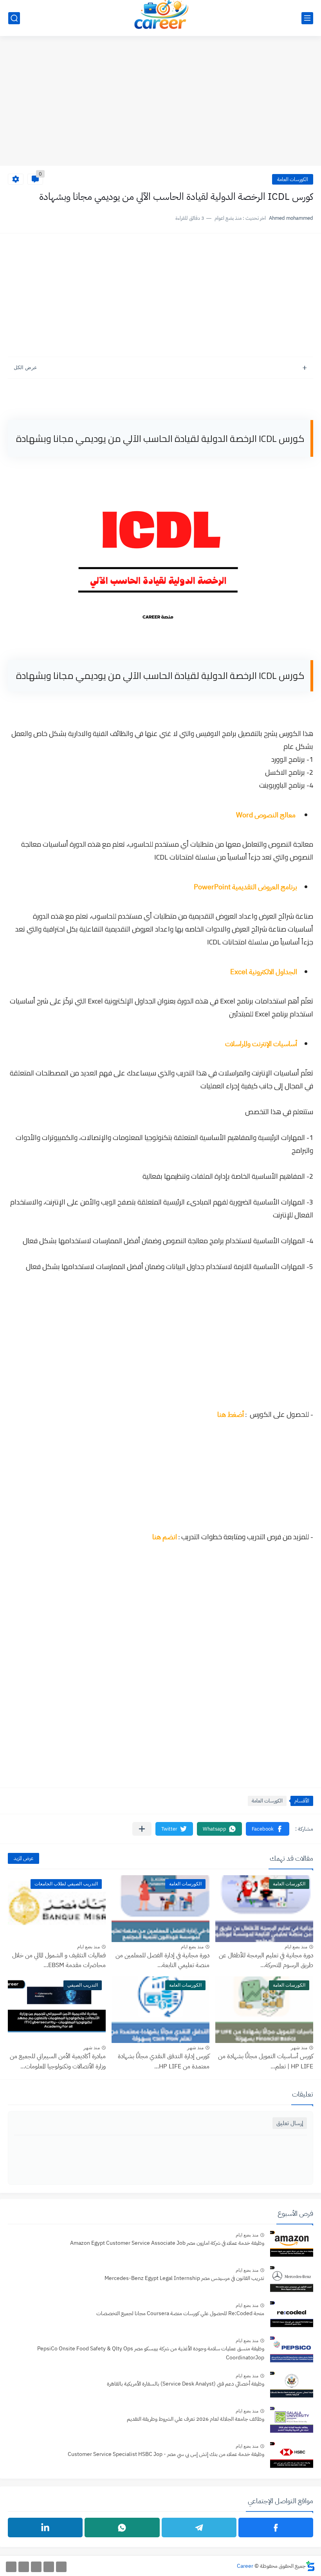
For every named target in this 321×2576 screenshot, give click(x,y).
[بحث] (14, 18)
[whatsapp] (122, 2528)
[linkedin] (45, 2528)
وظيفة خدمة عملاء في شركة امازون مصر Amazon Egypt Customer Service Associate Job (167, 2243)
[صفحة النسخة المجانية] (49, 2567)
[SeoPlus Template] (310, 2566)
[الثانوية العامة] (36, 2567)
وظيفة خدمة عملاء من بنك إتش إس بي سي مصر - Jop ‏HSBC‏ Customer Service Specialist (166, 2454)
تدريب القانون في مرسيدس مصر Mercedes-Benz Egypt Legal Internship (184, 2278)
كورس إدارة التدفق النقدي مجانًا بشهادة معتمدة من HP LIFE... (164, 2061)
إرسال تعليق (290, 2123)
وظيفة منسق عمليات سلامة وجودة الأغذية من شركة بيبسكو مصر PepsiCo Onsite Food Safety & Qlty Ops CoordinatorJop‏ (151, 2353)
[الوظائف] (24, 2567)
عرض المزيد (23, 1858)
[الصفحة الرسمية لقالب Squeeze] (61, 2567)
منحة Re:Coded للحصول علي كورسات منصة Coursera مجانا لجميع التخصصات (180, 2313)
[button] (268, 1829)
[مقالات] (11, 2567)
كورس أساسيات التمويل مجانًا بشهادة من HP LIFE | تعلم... (266, 2061)
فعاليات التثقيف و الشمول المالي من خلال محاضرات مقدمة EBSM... (59, 1960)
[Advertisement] (160, 105)
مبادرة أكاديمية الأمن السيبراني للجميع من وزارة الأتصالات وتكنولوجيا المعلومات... (58, 2061)
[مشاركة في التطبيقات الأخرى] (142, 1829)
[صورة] (292, 2245)
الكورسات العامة (293, 179)
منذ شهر (299, 2048)
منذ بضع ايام (296, 1947)
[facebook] (276, 2528)
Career (245, 2566)
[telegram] (199, 2528)
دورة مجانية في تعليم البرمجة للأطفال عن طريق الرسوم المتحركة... (266, 1960)
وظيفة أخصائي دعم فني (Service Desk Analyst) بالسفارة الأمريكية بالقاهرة (186, 2384)
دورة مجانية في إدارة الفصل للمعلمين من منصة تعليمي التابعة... (162, 1960)
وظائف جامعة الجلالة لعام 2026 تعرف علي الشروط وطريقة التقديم (196, 2419)
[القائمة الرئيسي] (307, 18)
